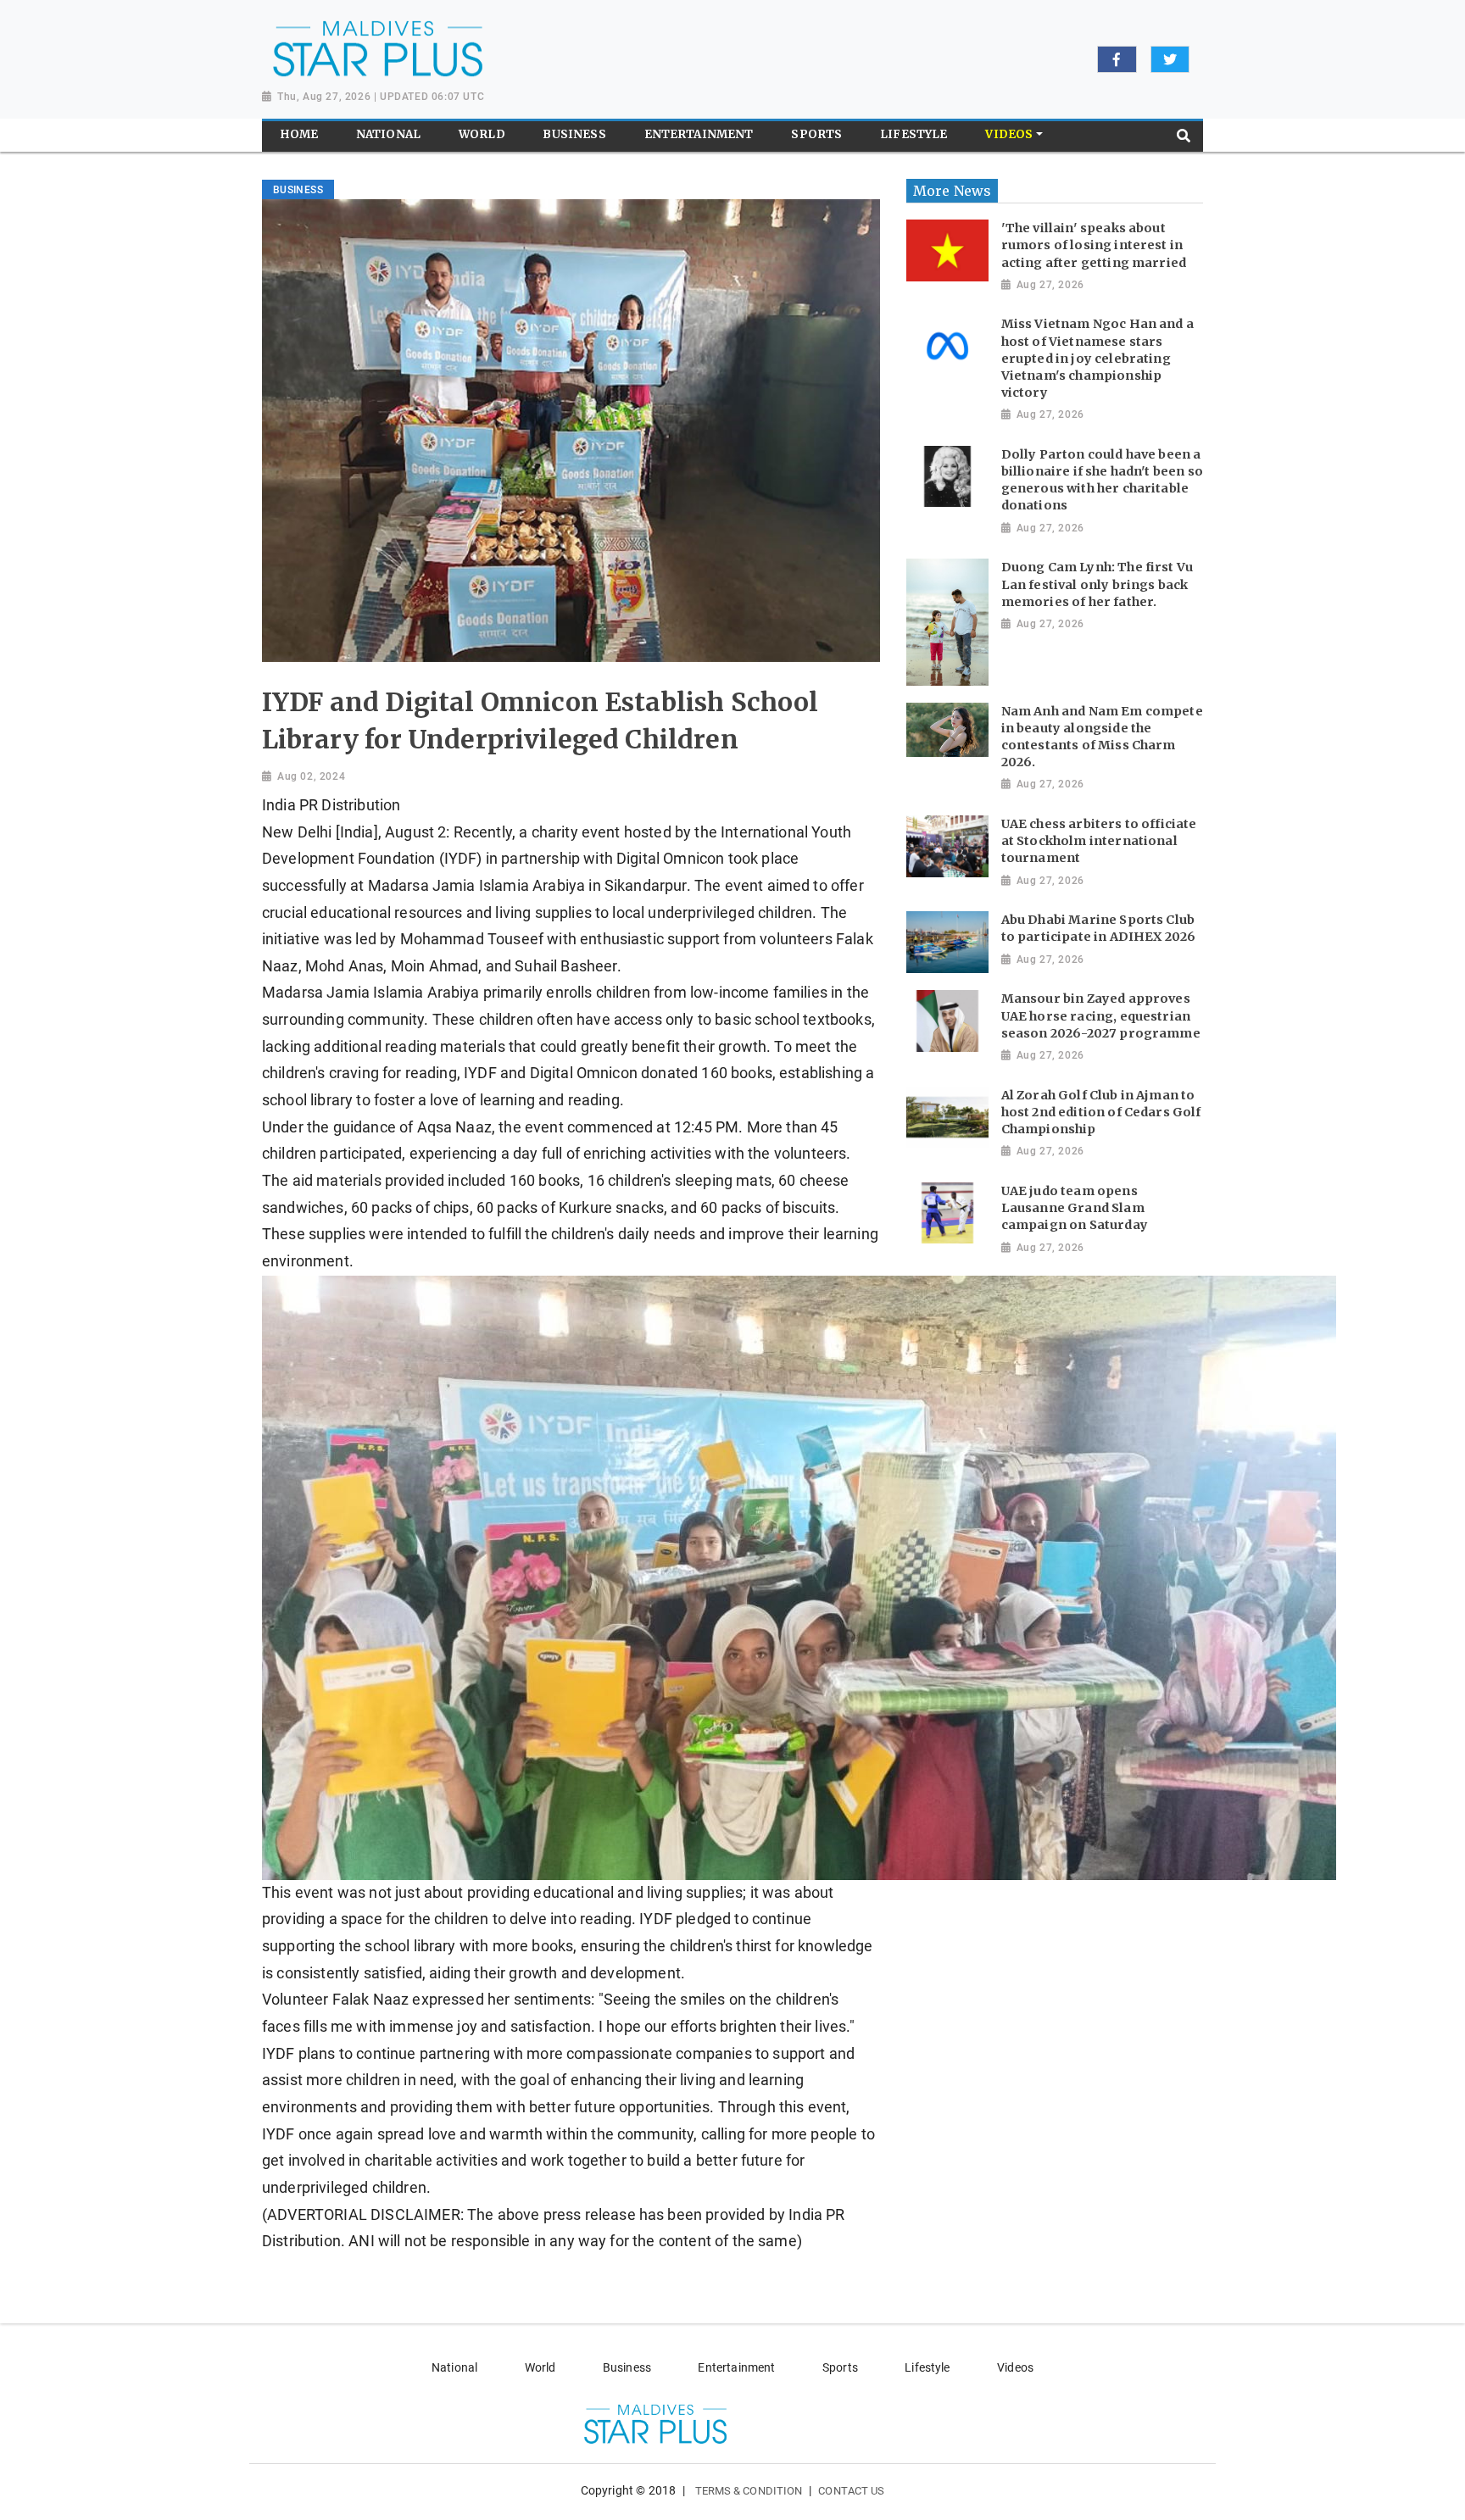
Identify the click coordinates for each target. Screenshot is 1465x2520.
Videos (1015, 2367)
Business (627, 2367)
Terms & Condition (749, 2491)
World (540, 2367)
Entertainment (736, 2367)
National (454, 2367)
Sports (840, 2367)
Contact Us (851, 2491)
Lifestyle (927, 2367)
